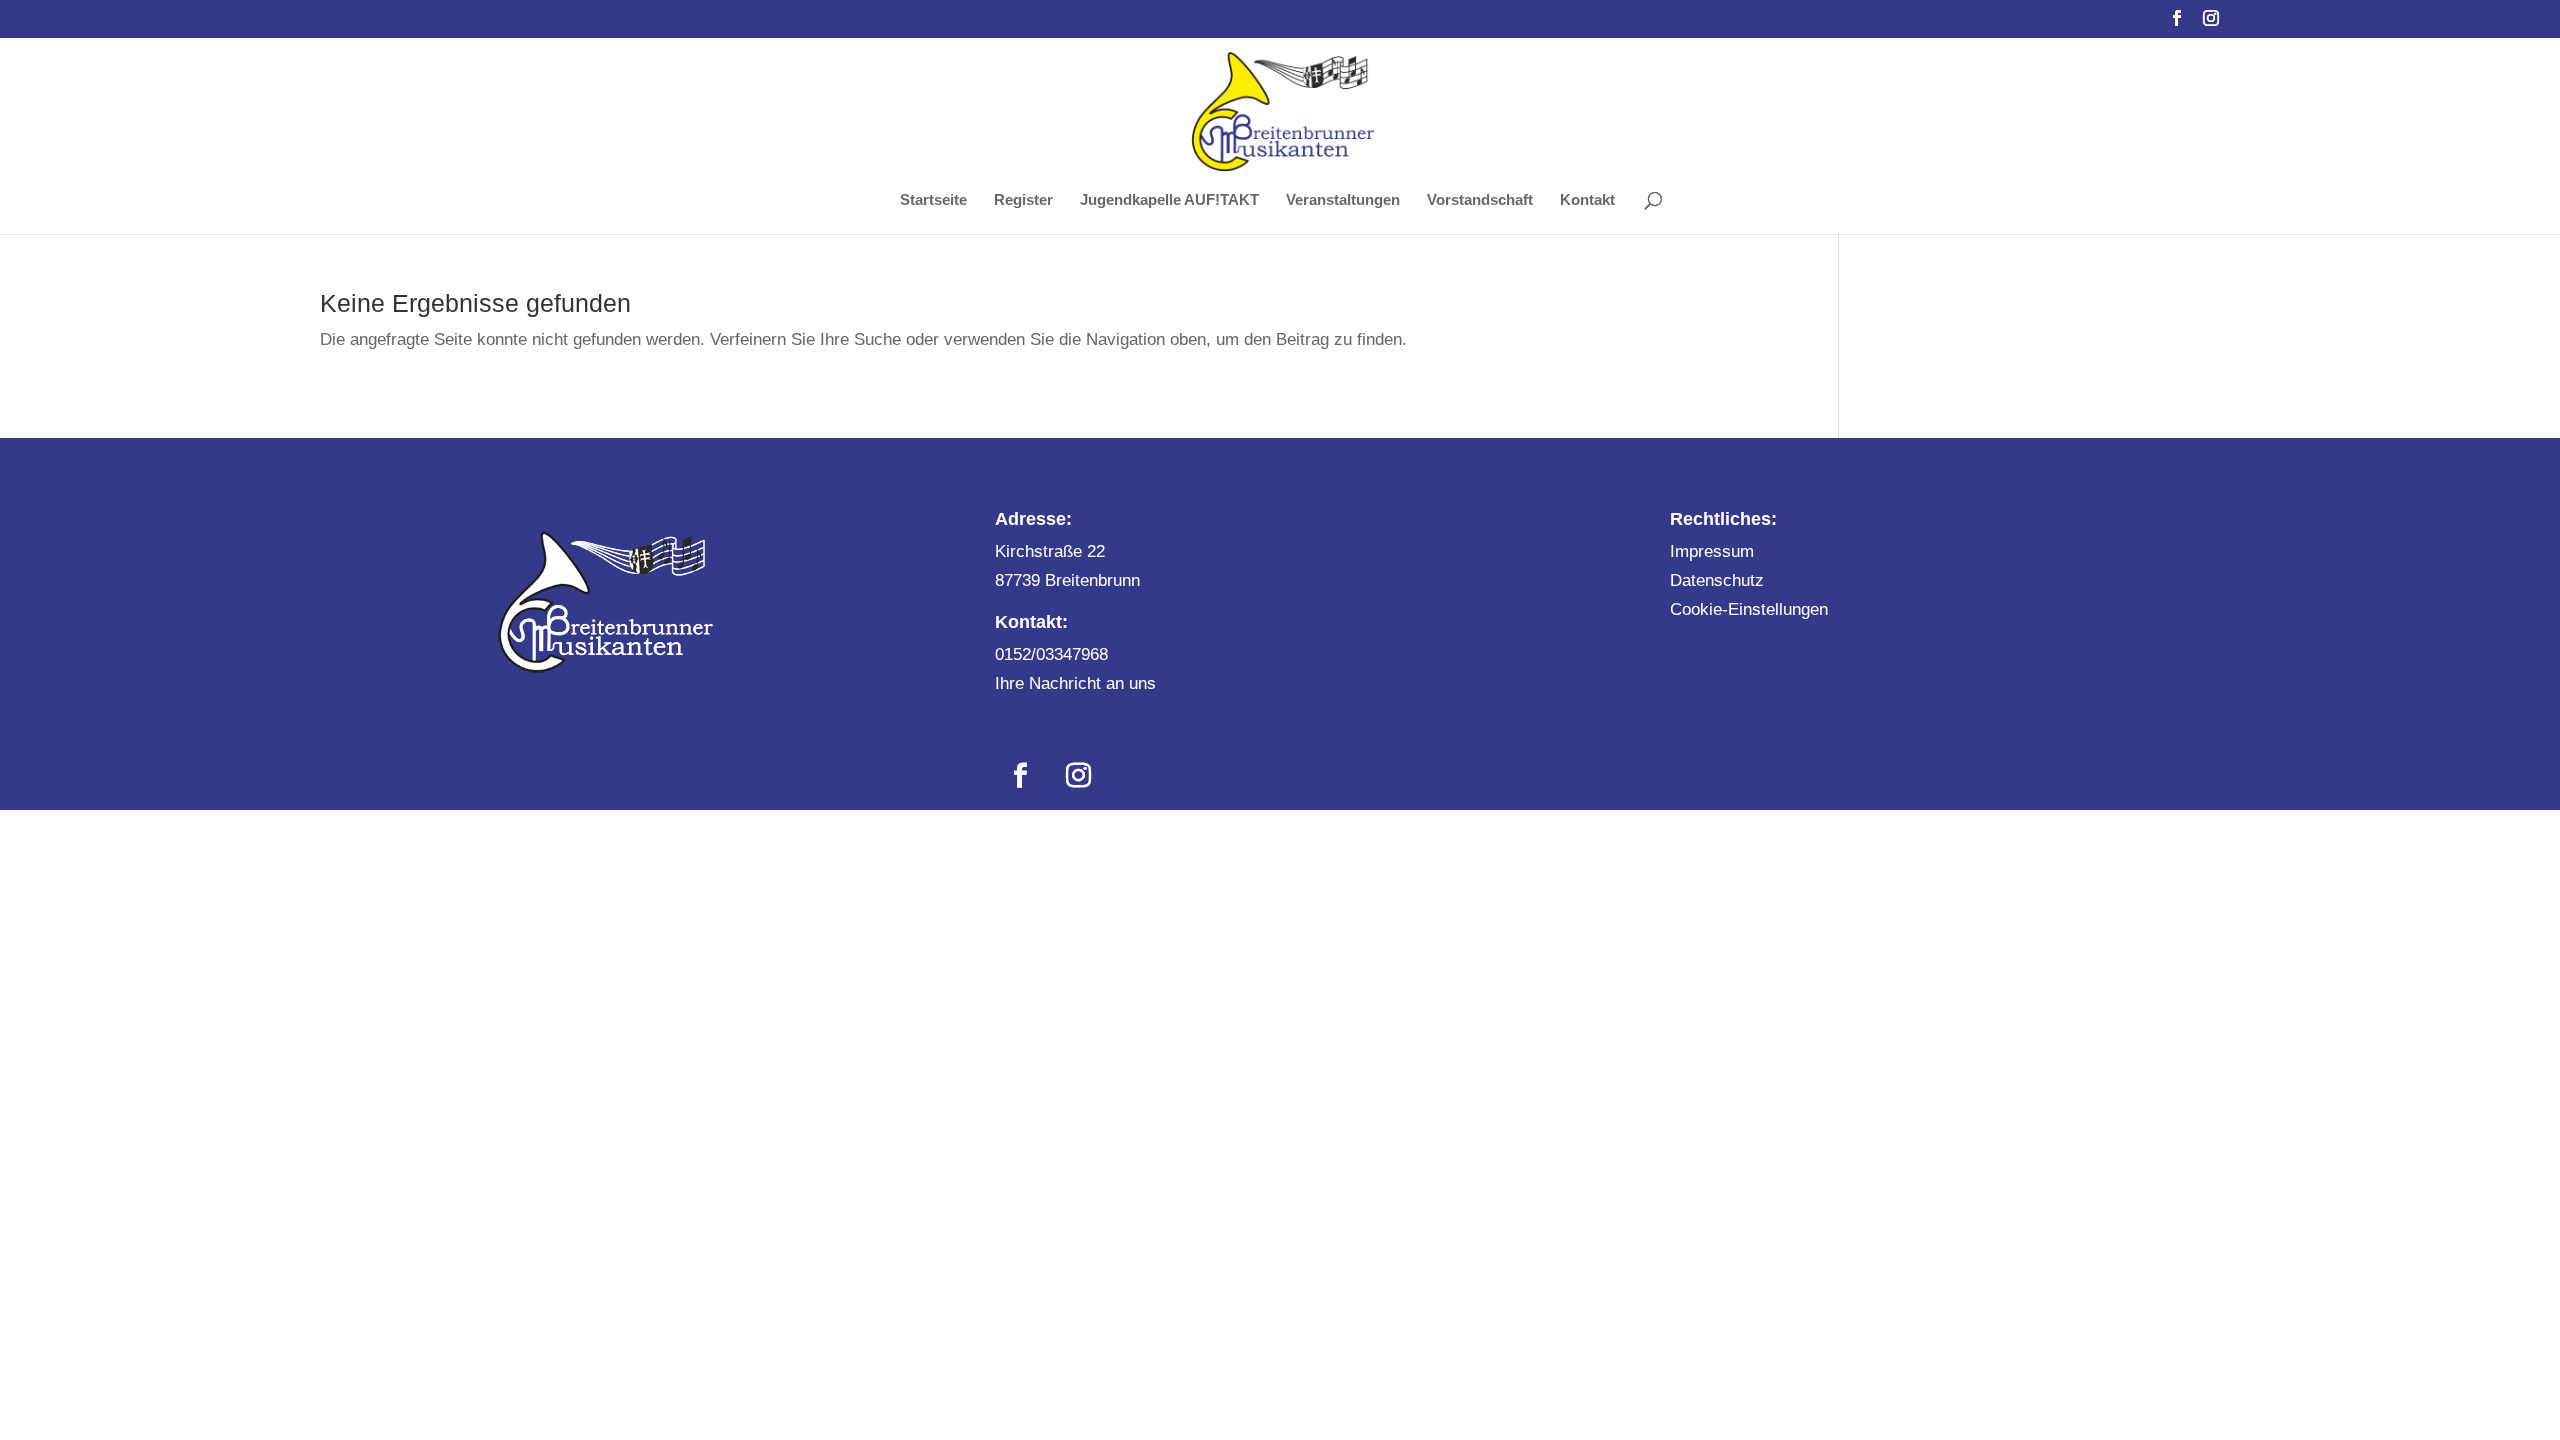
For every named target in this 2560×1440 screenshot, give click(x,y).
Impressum (1712, 551)
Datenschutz (1717, 580)
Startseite (933, 200)
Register (1023, 200)
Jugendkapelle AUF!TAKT (1169, 200)
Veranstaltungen (1343, 200)
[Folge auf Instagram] (1078, 776)
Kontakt (1587, 200)
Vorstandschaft (1480, 200)
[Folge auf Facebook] (1020, 776)
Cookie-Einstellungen (1749, 609)
